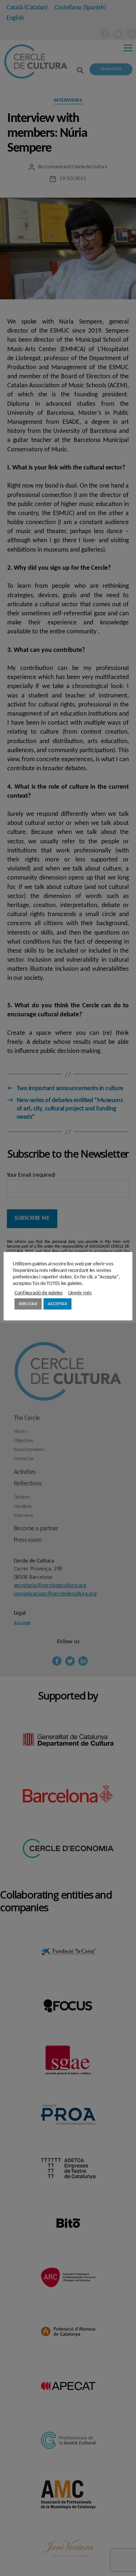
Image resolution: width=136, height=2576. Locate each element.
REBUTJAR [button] (28, 1304)
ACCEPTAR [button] (57, 1304)
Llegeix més (80, 1293)
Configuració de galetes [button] (39, 1293)
